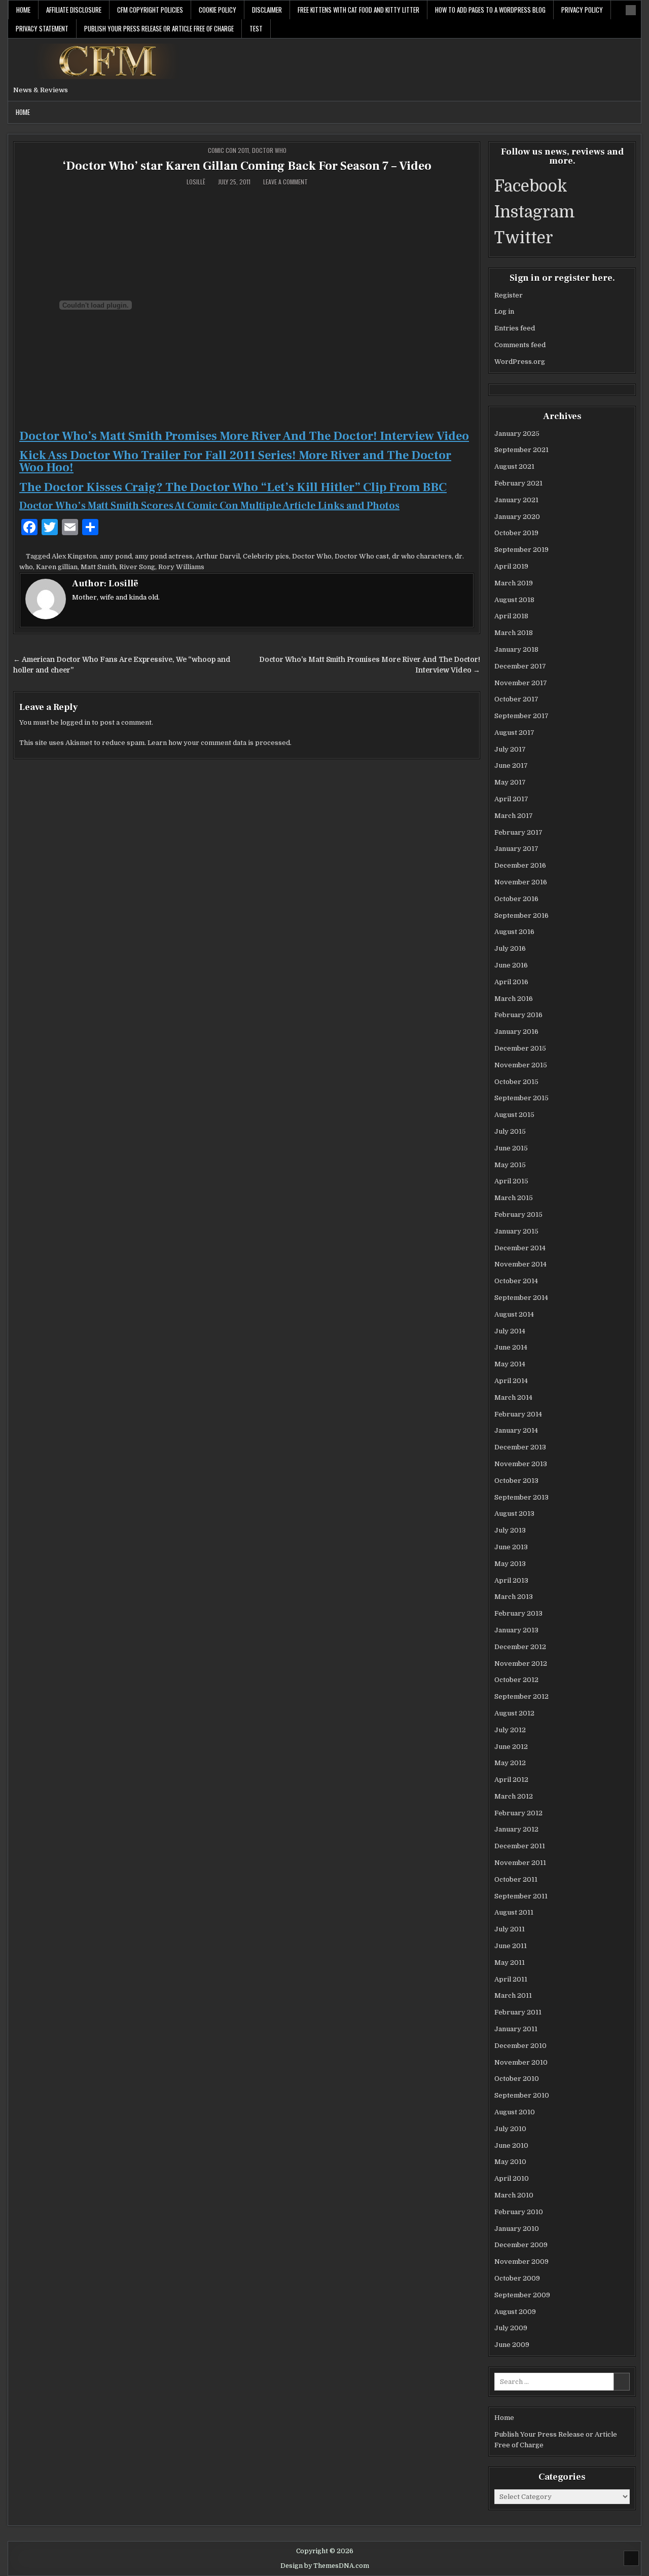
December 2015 (520, 1048)
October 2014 (516, 1281)
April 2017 (511, 799)
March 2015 (514, 1198)
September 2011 (521, 1896)
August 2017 (514, 733)
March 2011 (513, 1995)
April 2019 (511, 566)
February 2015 (518, 1215)
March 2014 (513, 1397)
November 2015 (521, 1065)
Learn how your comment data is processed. (220, 743)
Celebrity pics (266, 556)
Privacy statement (42, 28)
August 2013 (514, 1514)
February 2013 (518, 1613)
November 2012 (521, 1664)
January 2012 (516, 1829)
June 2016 (511, 965)
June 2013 (511, 1547)
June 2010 (511, 2145)
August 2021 (514, 466)
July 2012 (510, 1730)
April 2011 (511, 1979)
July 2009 (511, 2328)
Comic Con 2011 (228, 150)
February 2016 (518, 1015)
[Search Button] (631, 10)
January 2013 (516, 1630)
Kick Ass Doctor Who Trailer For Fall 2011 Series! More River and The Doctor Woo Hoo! (235, 461)
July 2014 (510, 1331)
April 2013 (511, 1580)
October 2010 (517, 2079)
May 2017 (510, 782)
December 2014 (520, 1248)
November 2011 (520, 1863)
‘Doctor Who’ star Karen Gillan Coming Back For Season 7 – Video (247, 166)
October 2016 (516, 899)
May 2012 (510, 1763)
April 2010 (512, 2178)
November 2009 (521, 2262)
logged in (75, 722)
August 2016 (514, 932)
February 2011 (518, 2012)
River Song (137, 567)
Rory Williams (181, 567)
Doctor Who (269, 150)
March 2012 (514, 1796)
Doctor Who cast (362, 556)
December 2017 (520, 666)
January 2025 (517, 434)
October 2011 (516, 1879)
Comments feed (520, 345)
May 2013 (510, 1564)
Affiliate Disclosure (74, 10)
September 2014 (521, 1298)
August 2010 (515, 2112)
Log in (504, 311)
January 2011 (516, 2029)
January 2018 (516, 649)
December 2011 (520, 1846)
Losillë (196, 182)
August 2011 (514, 1912)
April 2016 (511, 982)
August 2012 (514, 1713)
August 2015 (514, 1115)
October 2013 (516, 1481)
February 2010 (519, 2212)
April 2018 (511, 616)
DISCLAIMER (267, 10)
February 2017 (518, 832)
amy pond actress (164, 556)
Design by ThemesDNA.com (325, 2566)
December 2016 (520, 865)
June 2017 (511, 766)
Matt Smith (98, 567)
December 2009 (521, 2245)
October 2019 (516, 533)
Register (509, 295)
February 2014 (518, 1414)
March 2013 (514, 1597)
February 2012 (518, 1813)
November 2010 (521, 2062)
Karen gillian (57, 567)
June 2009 (512, 2345)
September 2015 (521, 1098)
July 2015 (510, 1131)
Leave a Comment (285, 182)
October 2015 (516, 1082)
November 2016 (521, 882)
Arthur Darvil (218, 556)
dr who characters (422, 556)
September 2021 (521, 450)
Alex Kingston (74, 556)
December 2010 (520, 2046)
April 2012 (511, 1780)
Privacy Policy (582, 10)
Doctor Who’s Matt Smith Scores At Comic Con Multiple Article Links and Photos (209, 506)
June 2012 (511, 1747)
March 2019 (514, 583)
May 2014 (510, 1364)
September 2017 (521, 716)
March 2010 (514, 2195)
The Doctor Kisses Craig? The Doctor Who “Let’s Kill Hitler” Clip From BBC (233, 487)
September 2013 (521, 1497)
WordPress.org (520, 362)
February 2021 (518, 483)
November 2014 (520, 1264)
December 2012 (520, 1647)
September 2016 (521, 916)
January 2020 (517, 517)
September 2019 (521, 550)
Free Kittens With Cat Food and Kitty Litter (358, 10)
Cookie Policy (218, 10)
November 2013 (521, 1464)
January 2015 (516, 1231)
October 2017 (516, 699)
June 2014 (511, 1347)
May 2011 (510, 1963)
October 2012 (516, 1680)
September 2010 (522, 2095)
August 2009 (515, 2312)
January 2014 (516, 1430)
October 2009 (517, 2278)
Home (23, 10)
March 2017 (514, 816)
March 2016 (514, 999)
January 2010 (517, 2229)
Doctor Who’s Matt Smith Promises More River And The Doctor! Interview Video (244, 436)
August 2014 (514, 1314)
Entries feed (515, 328)
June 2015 (511, 1148)
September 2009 (522, 2295)
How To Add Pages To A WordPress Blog (490, 10)
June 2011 (511, 1946)
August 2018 (514, 600)
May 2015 (510, 1165)
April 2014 (511, 1381)
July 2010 (510, 2129)
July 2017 (510, 749)
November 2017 (521, 683)
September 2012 (521, 1696)
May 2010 (510, 2162)
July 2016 (510, 948)
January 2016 (516, 1032)
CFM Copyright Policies (150, 10)
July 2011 (510, 1929)
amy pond (116, 556)
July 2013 (510, 1530)
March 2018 (514, 633)
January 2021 (516, 500)
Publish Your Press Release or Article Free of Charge (159, 28)
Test (256, 28)
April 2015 (511, 1181)
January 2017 (516, 849)
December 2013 (520, 1447)
